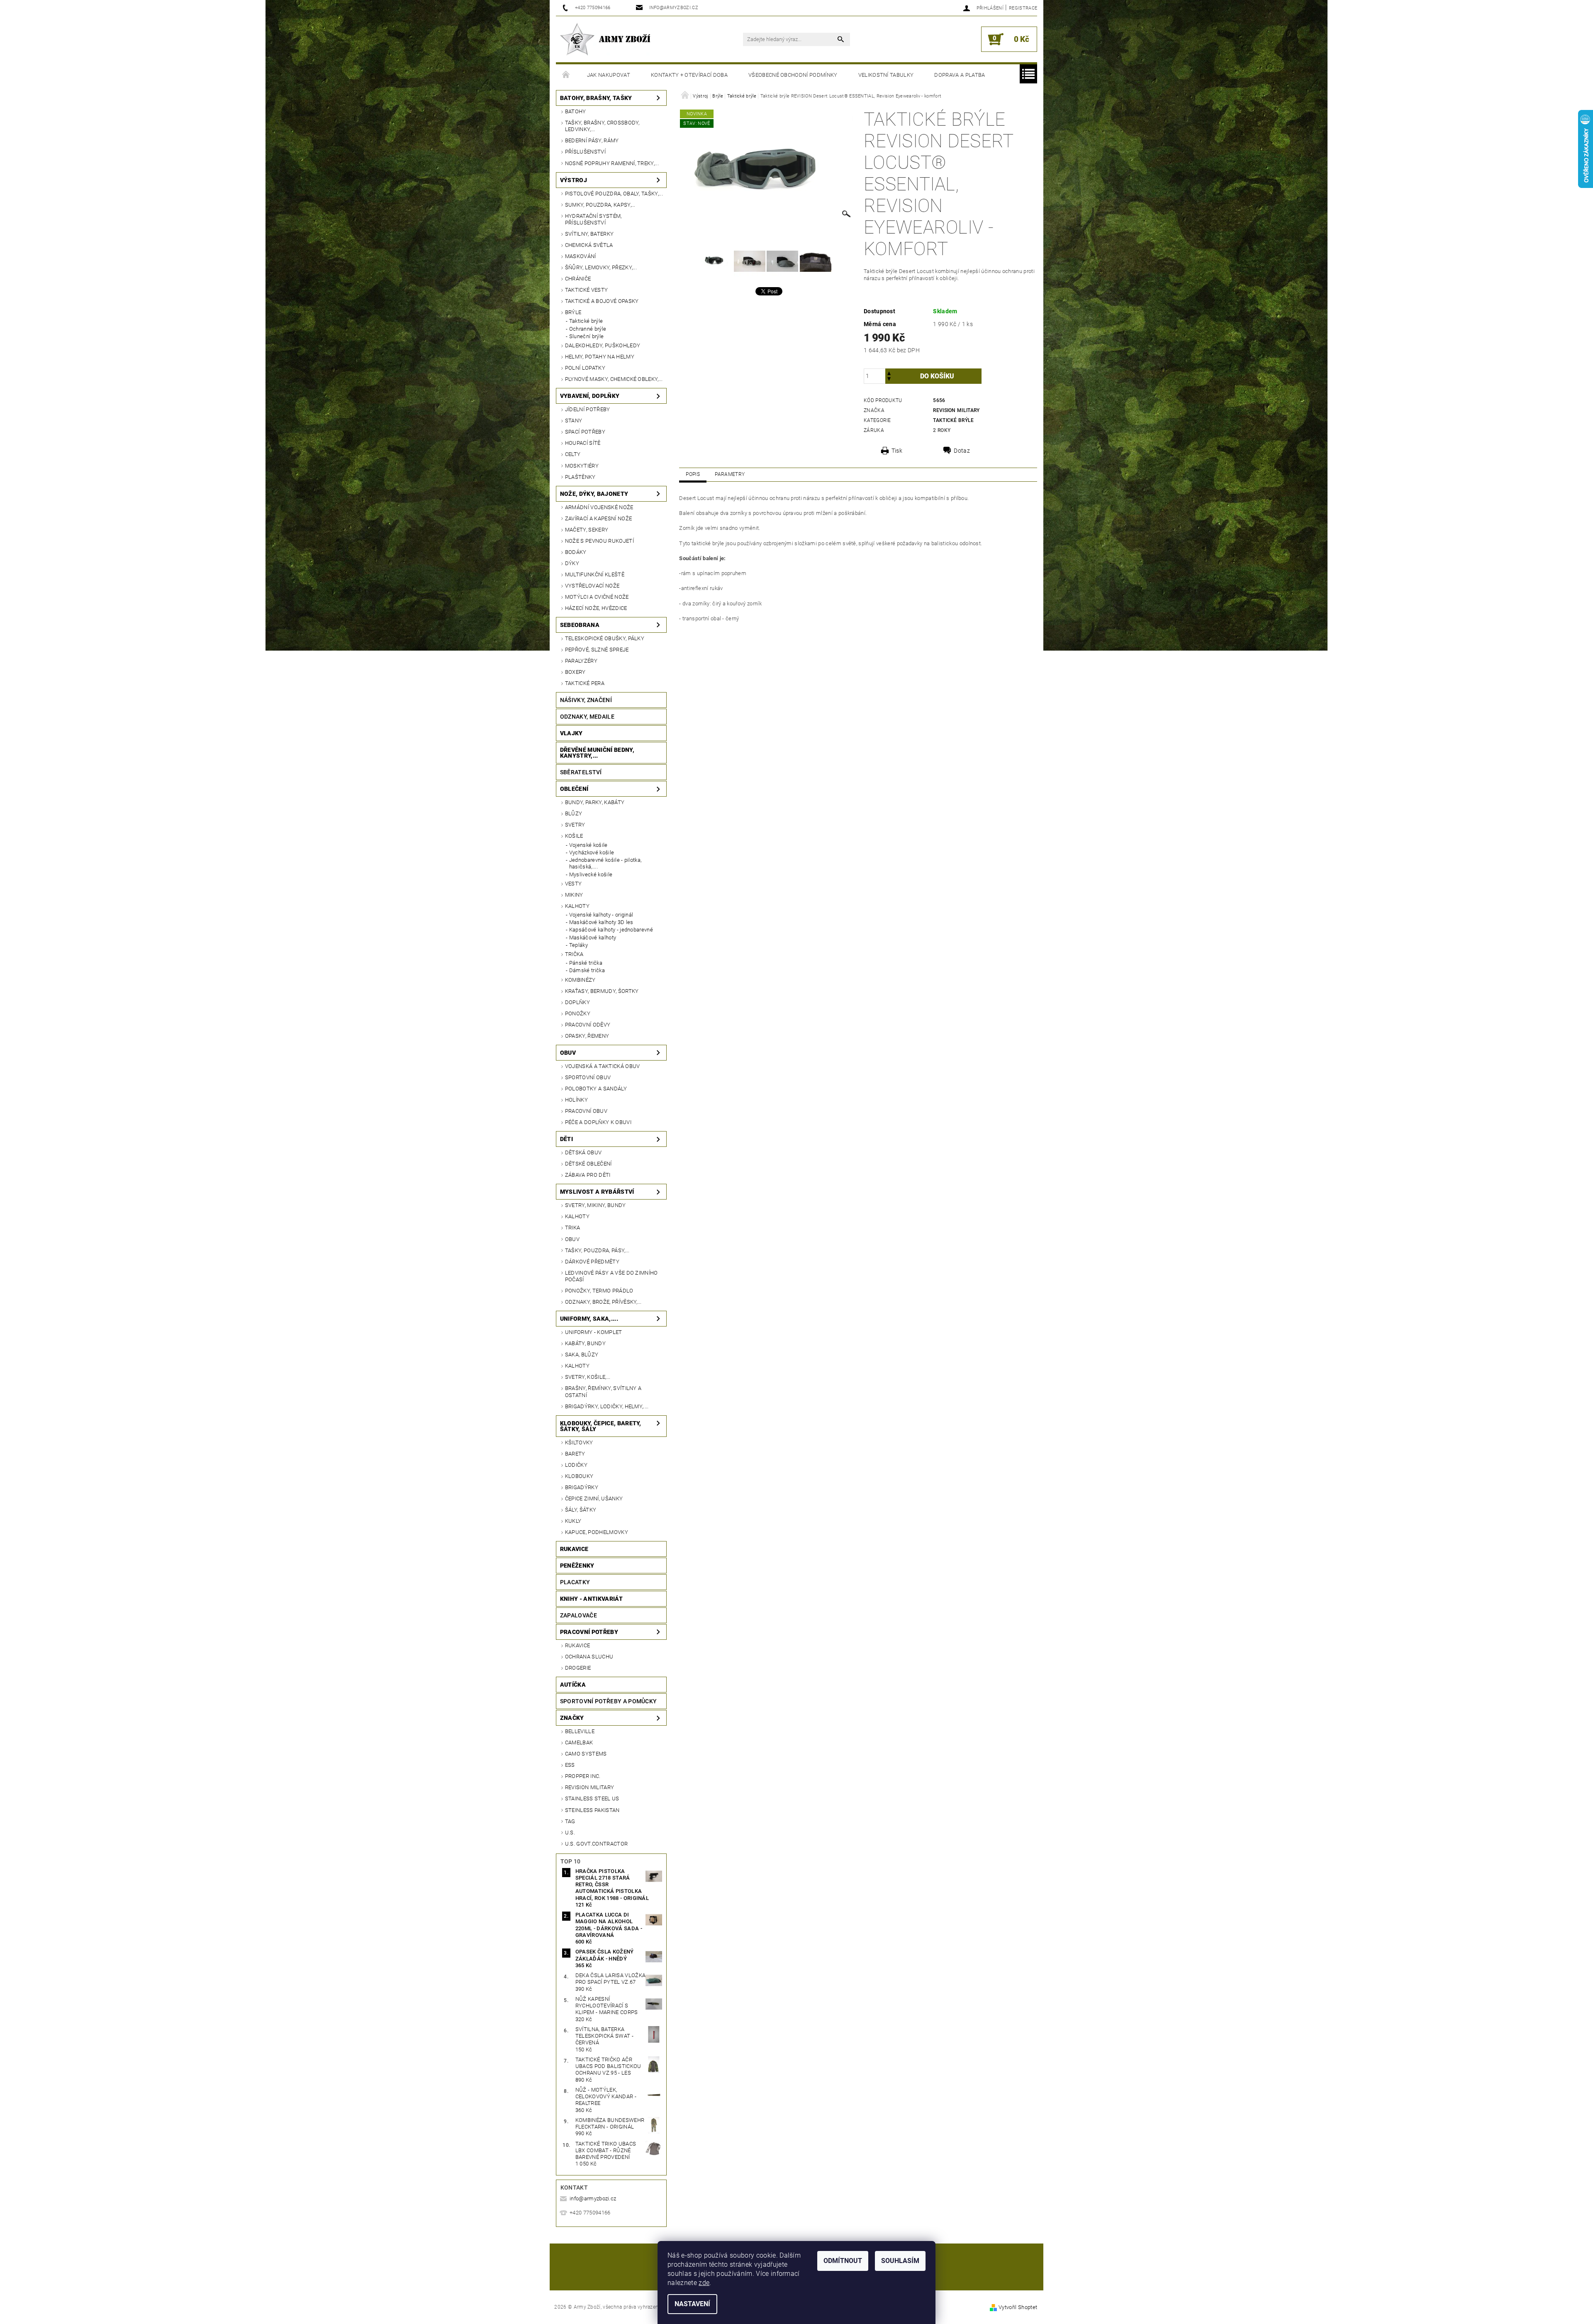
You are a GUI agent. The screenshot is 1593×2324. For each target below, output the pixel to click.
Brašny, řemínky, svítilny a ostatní (603, 1391)
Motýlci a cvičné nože (597, 597)
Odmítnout (843, 2261)
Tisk (897, 451)
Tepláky (578, 945)
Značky (572, 1718)
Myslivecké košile (591, 874)
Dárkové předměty (592, 1262)
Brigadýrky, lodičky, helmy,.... (607, 1406)
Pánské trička (586, 963)
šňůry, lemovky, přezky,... (601, 267)
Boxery (575, 672)
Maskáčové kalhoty (593, 938)
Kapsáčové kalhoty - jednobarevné (611, 930)
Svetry (575, 825)
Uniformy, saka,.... (589, 1319)
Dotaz (962, 451)
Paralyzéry (581, 661)
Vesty (574, 884)
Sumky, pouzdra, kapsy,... (600, 205)
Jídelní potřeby (588, 409)
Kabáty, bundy (585, 1343)
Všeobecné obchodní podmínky (793, 75)
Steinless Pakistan (592, 1810)
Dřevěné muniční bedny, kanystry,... (597, 753)
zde (704, 2283)
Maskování (581, 256)
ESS (570, 1765)
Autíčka (573, 1685)
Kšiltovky (579, 1442)
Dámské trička (587, 970)
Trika (573, 1228)
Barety (575, 1454)
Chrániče (578, 279)
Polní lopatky (585, 368)
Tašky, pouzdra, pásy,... (597, 1250)
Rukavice (574, 1549)
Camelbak (579, 1742)
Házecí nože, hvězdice (596, 608)
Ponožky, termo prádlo (599, 1291)
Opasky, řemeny (587, 1036)
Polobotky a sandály (596, 1089)
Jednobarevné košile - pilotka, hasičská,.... (605, 863)
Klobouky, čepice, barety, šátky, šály (601, 1426)
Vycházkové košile (592, 852)
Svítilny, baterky (589, 234)
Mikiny (574, 895)
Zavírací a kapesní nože (598, 518)
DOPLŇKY (577, 1002)
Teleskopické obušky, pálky (605, 638)
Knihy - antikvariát (591, 1599)
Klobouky (579, 1476)
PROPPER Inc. (583, 1776)
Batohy (576, 111)
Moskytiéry (582, 466)
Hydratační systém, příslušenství (593, 219)
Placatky (575, 1582)
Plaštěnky (580, 477)
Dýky (572, 563)
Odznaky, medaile (587, 717)
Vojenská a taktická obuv (603, 1066)
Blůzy (574, 813)
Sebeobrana (580, 625)
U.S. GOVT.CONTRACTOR (596, 1844)
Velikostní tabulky (886, 75)
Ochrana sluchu (589, 1657)
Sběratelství (581, 772)
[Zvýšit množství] (889, 372)
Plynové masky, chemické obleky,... (614, 379)
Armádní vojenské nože (599, 507)
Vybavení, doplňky (590, 396)
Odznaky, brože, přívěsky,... (603, 1302)
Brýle (573, 312)
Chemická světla (589, 245)
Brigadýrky (582, 1487)
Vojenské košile (588, 845)
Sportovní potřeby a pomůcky (609, 1701)
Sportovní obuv (588, 1077)
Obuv (568, 1053)
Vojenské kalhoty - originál (601, 915)
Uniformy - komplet (594, 1332)
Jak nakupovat (609, 75)
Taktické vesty (586, 290)
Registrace (1023, 8)
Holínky (576, 1100)
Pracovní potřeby (589, 1632)
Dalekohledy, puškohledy (603, 345)
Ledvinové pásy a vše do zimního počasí (611, 1276)
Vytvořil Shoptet (1018, 2307)
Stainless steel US (592, 1798)
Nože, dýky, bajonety (594, 494)
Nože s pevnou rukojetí (599, 541)
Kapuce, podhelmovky (597, 1532)
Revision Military (589, 1787)
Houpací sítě (583, 443)
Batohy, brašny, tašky (596, 98)
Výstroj (574, 180)
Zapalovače (578, 1615)
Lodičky (576, 1465)
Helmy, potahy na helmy (600, 357)
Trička (574, 954)
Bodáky (576, 552)
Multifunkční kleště (595, 574)
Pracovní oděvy (588, 1025)
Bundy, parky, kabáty (595, 802)
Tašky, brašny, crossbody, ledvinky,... (602, 126)
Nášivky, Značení (586, 700)
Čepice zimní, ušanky (594, 1499)
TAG (570, 1821)
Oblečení (574, 789)
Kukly (573, 1521)
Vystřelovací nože (592, 586)
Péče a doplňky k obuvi (598, 1122)
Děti (566, 1139)
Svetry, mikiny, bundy (596, 1205)
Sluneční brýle (586, 336)
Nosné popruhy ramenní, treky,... (612, 163)
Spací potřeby (585, 432)
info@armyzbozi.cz (593, 2198)
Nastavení (692, 2304)
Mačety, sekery (587, 530)
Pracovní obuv (586, 1111)
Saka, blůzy (582, 1355)
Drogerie (578, 1668)
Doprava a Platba (960, 75)
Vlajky (571, 733)
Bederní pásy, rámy (592, 140)
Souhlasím (900, 2261)
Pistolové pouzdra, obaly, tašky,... (614, 194)
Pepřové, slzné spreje (597, 650)
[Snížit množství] (889, 380)
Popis (693, 474)
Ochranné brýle (588, 329)
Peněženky (577, 1566)
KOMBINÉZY (580, 980)
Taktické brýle (586, 321)
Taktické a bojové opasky (602, 301)
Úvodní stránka (566, 75)
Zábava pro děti (588, 1175)
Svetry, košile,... (588, 1377)
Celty (573, 454)
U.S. (570, 1833)
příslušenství (585, 152)
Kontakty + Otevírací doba (689, 75)
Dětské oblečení (588, 1164)
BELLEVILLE (580, 1731)
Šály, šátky (581, 1510)
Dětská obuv (583, 1152)
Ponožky (578, 1013)
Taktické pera (585, 683)
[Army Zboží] (605, 39)
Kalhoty (577, 906)
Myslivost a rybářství (597, 1192)
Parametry (730, 474)
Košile (574, 836)
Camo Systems (586, 1754)
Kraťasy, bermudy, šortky (602, 991)
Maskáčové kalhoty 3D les (601, 922)
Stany (574, 421)
